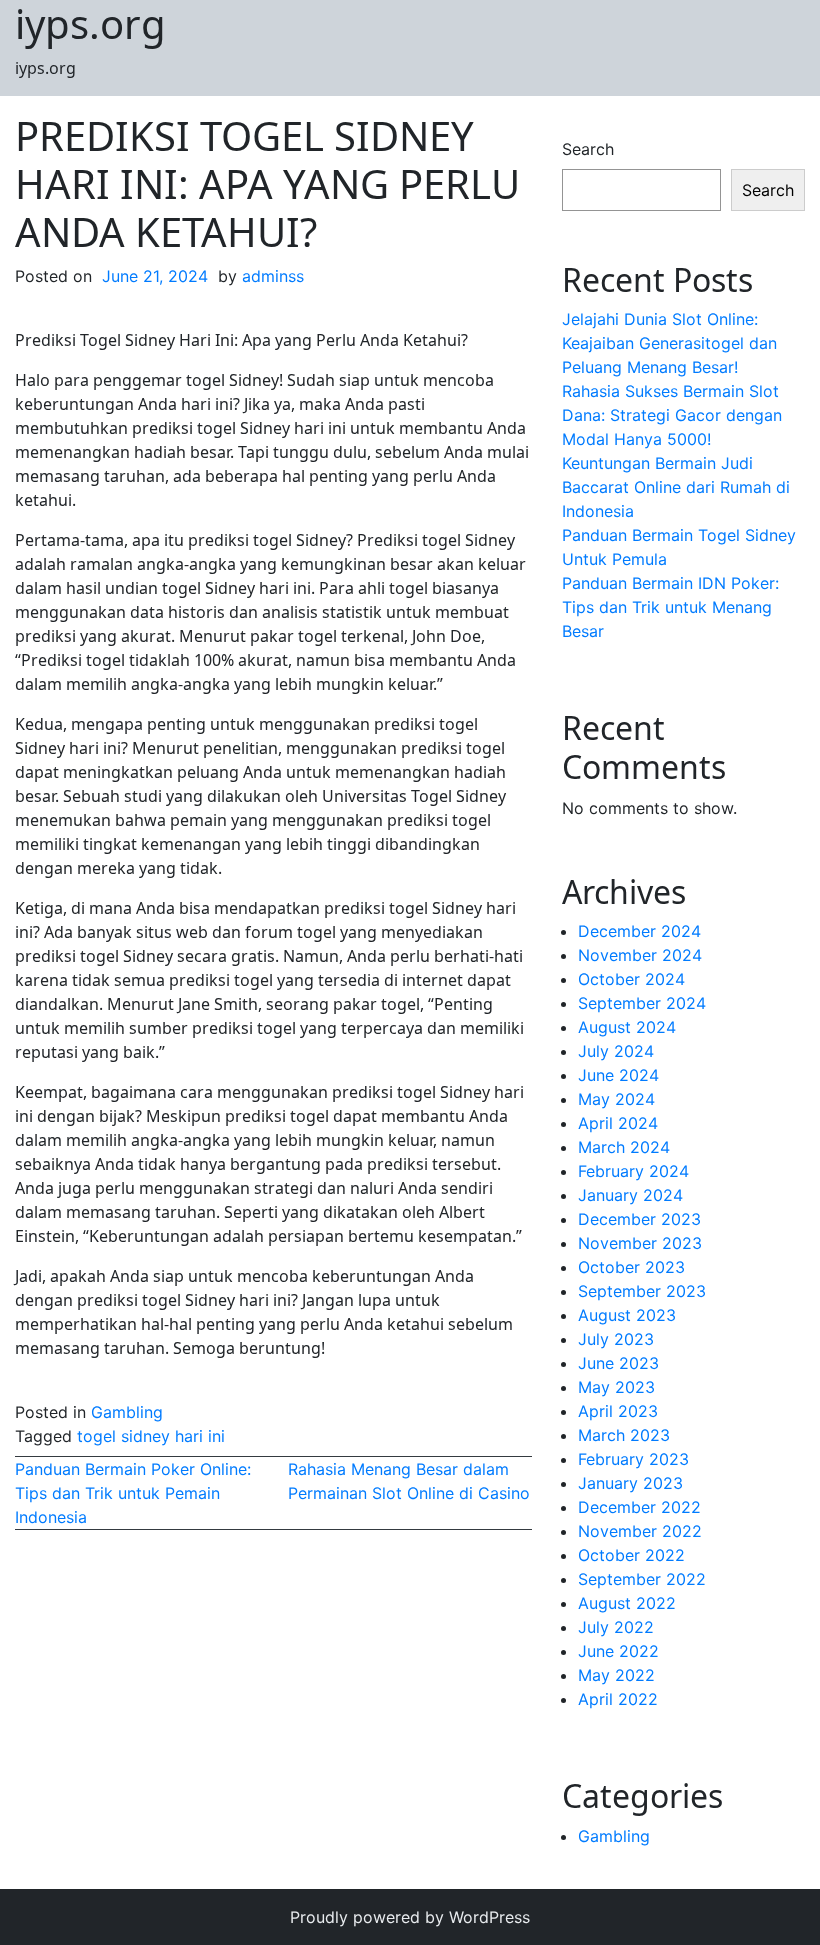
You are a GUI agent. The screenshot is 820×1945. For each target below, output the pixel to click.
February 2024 (633, 1171)
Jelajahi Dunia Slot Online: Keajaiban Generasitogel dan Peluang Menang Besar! (669, 343)
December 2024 (639, 931)
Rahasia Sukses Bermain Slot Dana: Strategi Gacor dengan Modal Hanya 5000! (672, 415)
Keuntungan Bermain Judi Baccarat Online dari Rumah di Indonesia (676, 487)
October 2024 (631, 979)
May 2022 (616, 1675)
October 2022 (631, 1555)
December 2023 (639, 1219)
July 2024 (616, 1051)
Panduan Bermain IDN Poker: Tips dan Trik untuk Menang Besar (670, 607)
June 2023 (618, 1363)
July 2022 (616, 1627)
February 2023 (633, 1459)
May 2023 (616, 1387)
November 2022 (640, 1531)
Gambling (127, 1412)
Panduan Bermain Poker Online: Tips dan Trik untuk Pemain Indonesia (133, 1493)
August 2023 (627, 1315)
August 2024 (627, 1027)
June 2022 (618, 1651)
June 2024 (618, 1075)
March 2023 (624, 1435)
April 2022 (618, 1699)
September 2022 (642, 1579)
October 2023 (631, 1267)
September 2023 (642, 1291)
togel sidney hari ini (151, 1436)
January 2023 (630, 1483)
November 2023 (640, 1243)
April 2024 (618, 1123)
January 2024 (630, 1195)
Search (588, 149)
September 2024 (642, 1003)
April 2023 (618, 1411)
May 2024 (616, 1099)
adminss (273, 276)
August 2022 (627, 1603)
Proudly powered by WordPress (410, 1917)
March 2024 (624, 1147)
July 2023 (616, 1339)
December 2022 (639, 1507)
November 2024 (640, 955)
